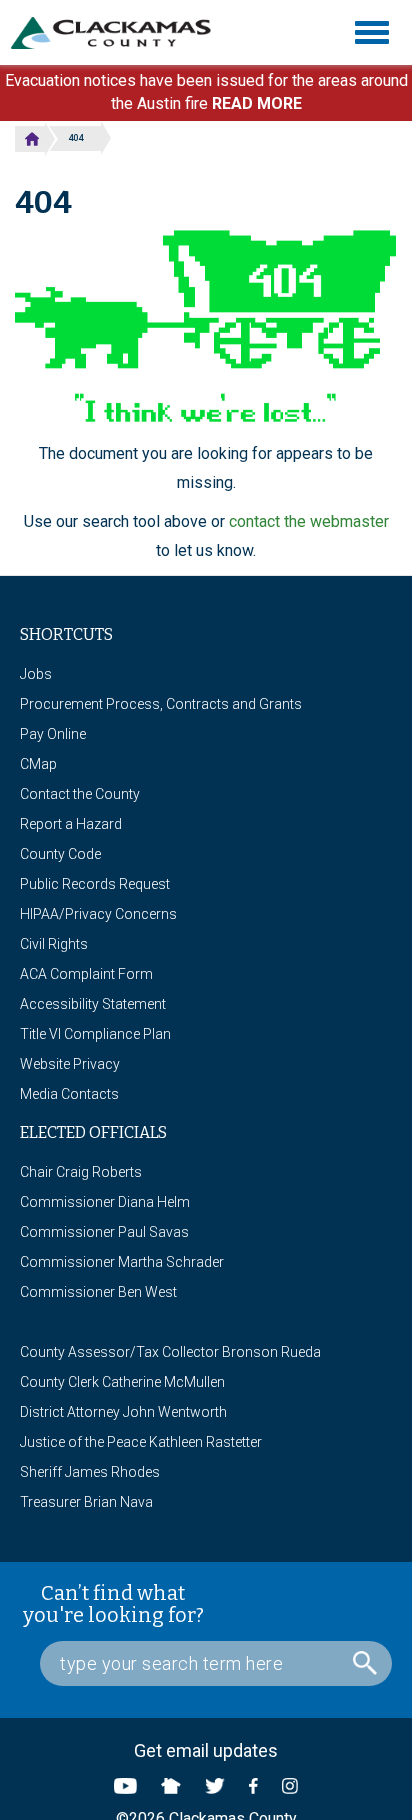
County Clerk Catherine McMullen (122, 1382)
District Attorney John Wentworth (123, 1412)
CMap (38, 764)
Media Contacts (69, 1094)
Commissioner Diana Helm (105, 1202)
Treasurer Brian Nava (86, 1502)
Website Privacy (70, 1064)
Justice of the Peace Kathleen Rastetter (141, 1442)
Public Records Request (95, 884)
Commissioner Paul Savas (104, 1232)
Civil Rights (54, 944)
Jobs (36, 674)
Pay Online (53, 734)
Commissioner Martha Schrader (122, 1262)
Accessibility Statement (93, 1004)
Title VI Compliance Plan (95, 1034)
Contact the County (80, 794)
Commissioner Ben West (98, 1292)
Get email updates (206, 1750)
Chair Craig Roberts (81, 1172)
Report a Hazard (71, 824)
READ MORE (257, 103)
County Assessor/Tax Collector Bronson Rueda (170, 1352)
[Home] (118, 33)
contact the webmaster (309, 521)
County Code (60, 854)
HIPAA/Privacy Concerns (98, 914)
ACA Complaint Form (86, 974)
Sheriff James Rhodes (90, 1472)
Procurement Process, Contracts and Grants (161, 704)
